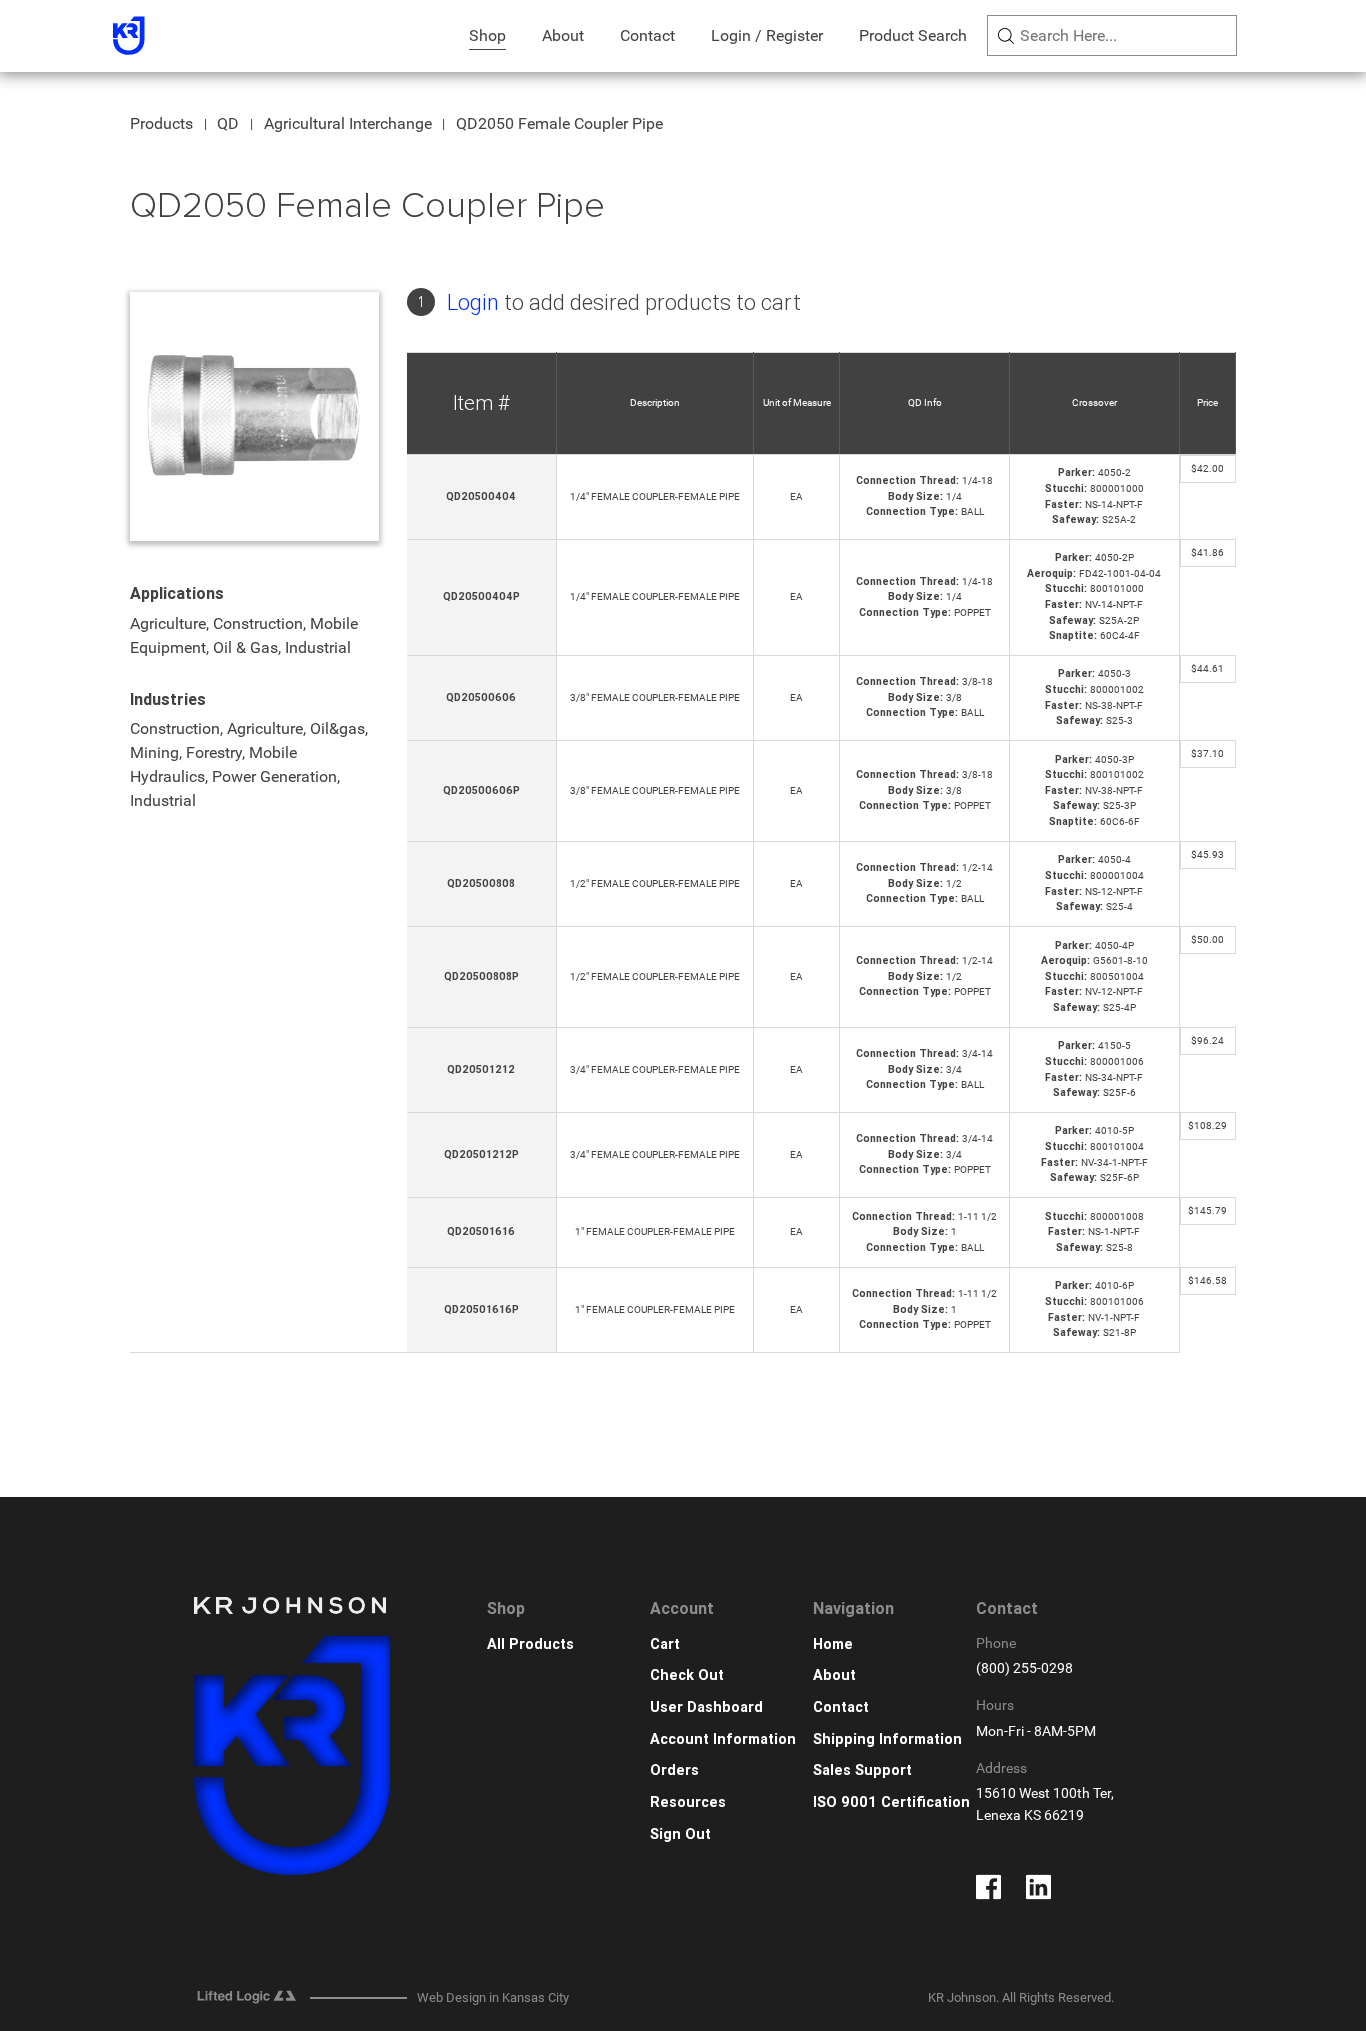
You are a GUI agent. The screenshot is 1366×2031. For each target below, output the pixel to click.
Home (833, 1644)
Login (473, 302)
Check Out (687, 1675)
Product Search (913, 35)
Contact (647, 35)
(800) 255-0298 (1024, 1668)
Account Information (723, 1739)
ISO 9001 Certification (891, 1802)
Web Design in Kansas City (493, 1997)
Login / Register (767, 35)
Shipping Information (887, 1739)
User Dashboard (706, 1707)
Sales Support (862, 1770)
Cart (665, 1644)
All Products (530, 1644)
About (563, 35)
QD (228, 123)
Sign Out (680, 1834)
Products (161, 123)
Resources (688, 1802)
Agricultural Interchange (348, 123)
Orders (674, 1770)
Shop (487, 35)
